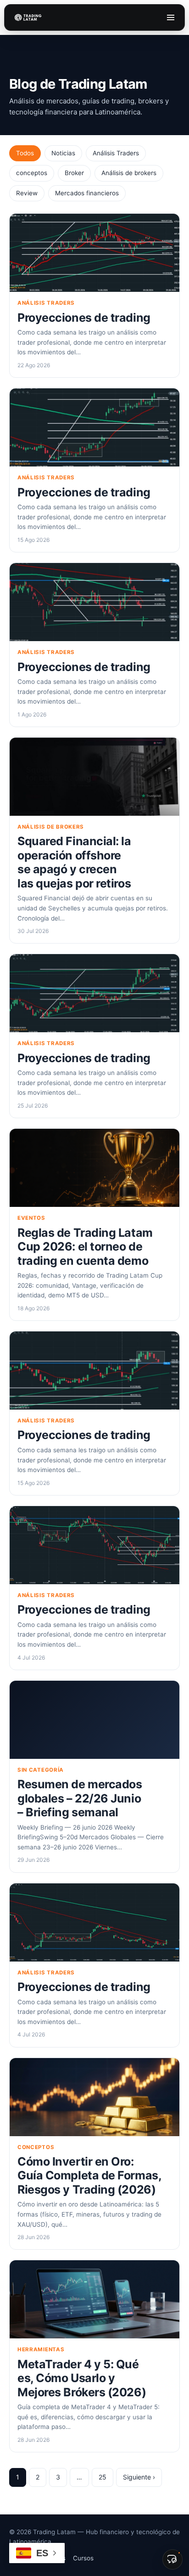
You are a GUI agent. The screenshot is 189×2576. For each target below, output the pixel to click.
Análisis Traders (116, 153)
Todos (25, 153)
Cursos (83, 2558)
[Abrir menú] (171, 17)
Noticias (63, 153)
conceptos (32, 173)
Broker (74, 173)
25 (103, 2477)
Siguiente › (139, 2477)
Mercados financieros (87, 193)
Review (27, 193)
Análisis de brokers (129, 173)
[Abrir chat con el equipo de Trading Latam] (172, 2559)
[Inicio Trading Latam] (28, 17)
